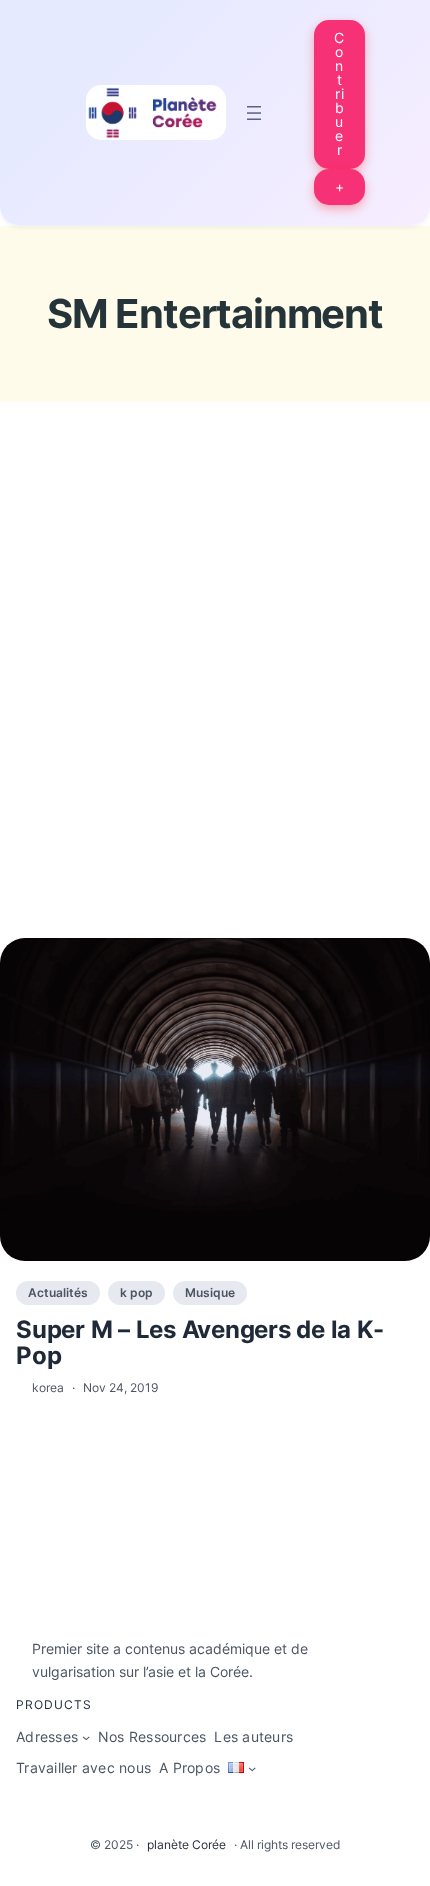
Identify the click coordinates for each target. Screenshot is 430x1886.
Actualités (58, 1292)
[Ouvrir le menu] (254, 113)
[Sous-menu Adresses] (86, 1737)
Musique (210, 1292)
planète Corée (186, 1844)
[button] (340, 94)
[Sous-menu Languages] (252, 1768)
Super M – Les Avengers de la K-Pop (199, 1343)
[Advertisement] (215, 707)
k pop (136, 1292)
